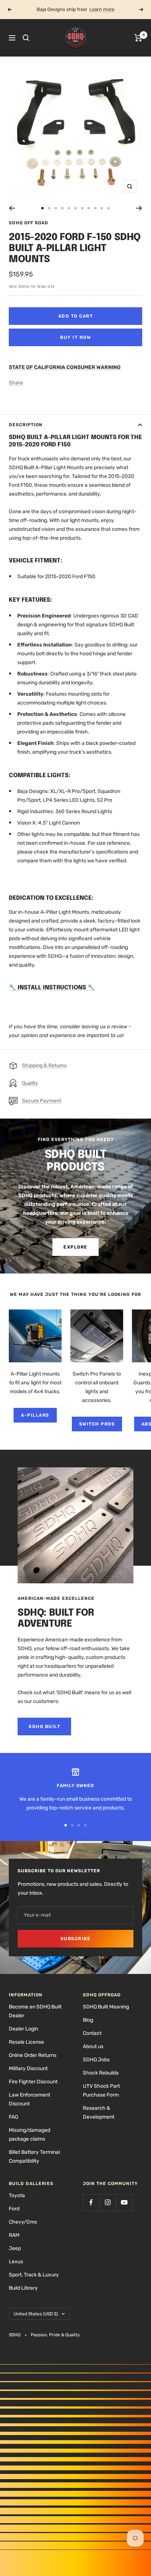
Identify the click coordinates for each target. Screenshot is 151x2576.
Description (26, 425)
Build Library (23, 2288)
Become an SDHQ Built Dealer (35, 2011)
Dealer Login (23, 2029)
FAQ (13, 2117)
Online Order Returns (33, 2055)
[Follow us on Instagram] (108, 2202)
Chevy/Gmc (23, 2222)
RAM (14, 2235)
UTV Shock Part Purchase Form (101, 2090)
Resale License (26, 2042)
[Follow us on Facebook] (91, 2202)
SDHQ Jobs (96, 2060)
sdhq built (44, 1727)
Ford (14, 2209)
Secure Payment (42, 1101)
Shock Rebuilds (101, 2073)
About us (93, 2046)
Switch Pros (97, 1424)
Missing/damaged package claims (30, 2135)
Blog (88, 2020)
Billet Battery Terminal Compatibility (34, 2157)
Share (16, 383)
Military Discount (28, 2068)
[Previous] (12, 208)
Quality (30, 1083)
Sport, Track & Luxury (34, 2275)
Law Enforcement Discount (30, 2099)
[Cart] (138, 38)
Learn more (102, 9)
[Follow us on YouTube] (124, 2202)
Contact (92, 2033)
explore (75, 1247)
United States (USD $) (36, 2314)
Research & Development (99, 2113)
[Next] (139, 208)
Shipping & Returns (44, 1066)
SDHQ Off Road (29, 223)
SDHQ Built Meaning (106, 2007)
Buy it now (75, 337)
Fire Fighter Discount (33, 2082)
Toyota (17, 2195)
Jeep (15, 2248)
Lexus (16, 2262)
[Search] (26, 38)
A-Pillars (35, 1415)
